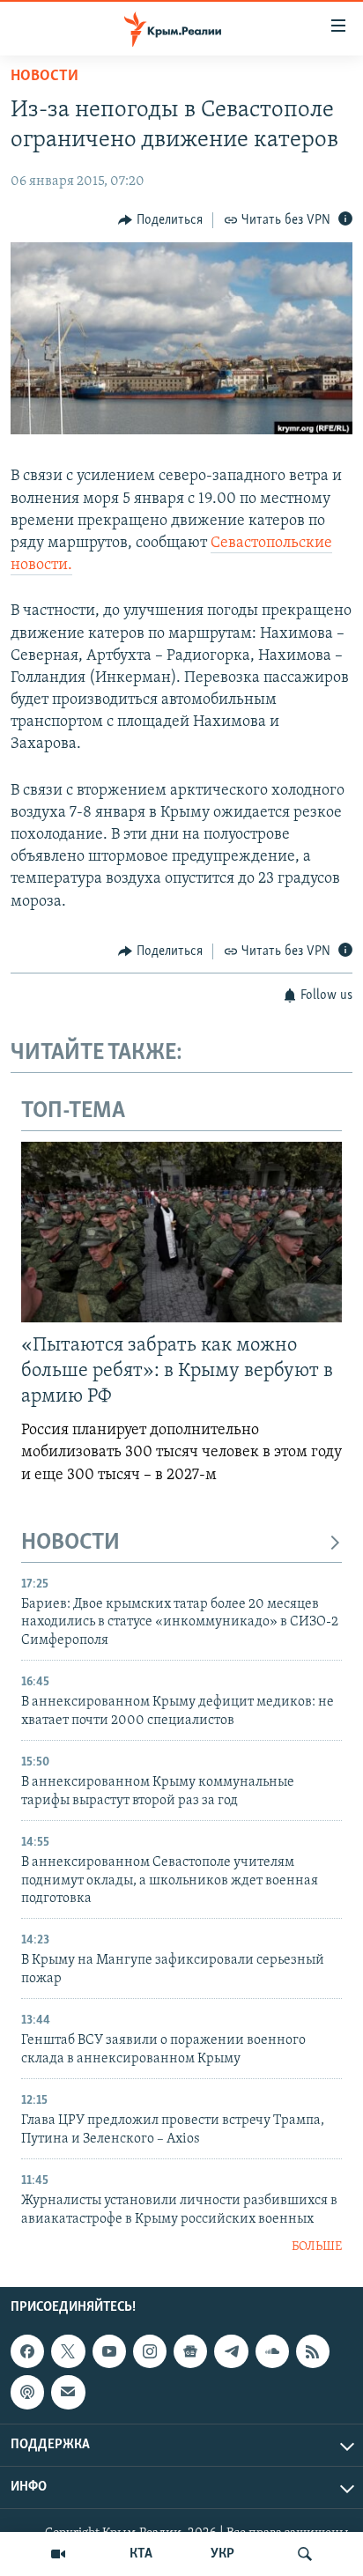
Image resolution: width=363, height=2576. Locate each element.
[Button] (160, 220)
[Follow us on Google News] (190, 2351)
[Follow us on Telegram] (231, 2351)
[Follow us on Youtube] (109, 2351)
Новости (44, 77)
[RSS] (313, 2351)
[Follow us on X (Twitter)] (68, 2351)
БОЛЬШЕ (317, 2247)
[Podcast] (27, 2392)
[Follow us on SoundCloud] (272, 2351)
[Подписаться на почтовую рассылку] (68, 2392)
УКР (222, 2554)
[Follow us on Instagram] (150, 2351)
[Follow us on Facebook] (27, 2351)
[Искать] (305, 2554)
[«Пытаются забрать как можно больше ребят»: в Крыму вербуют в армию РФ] (181, 1232)
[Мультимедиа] (58, 2554)
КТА (141, 2554)
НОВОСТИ (70, 1543)
